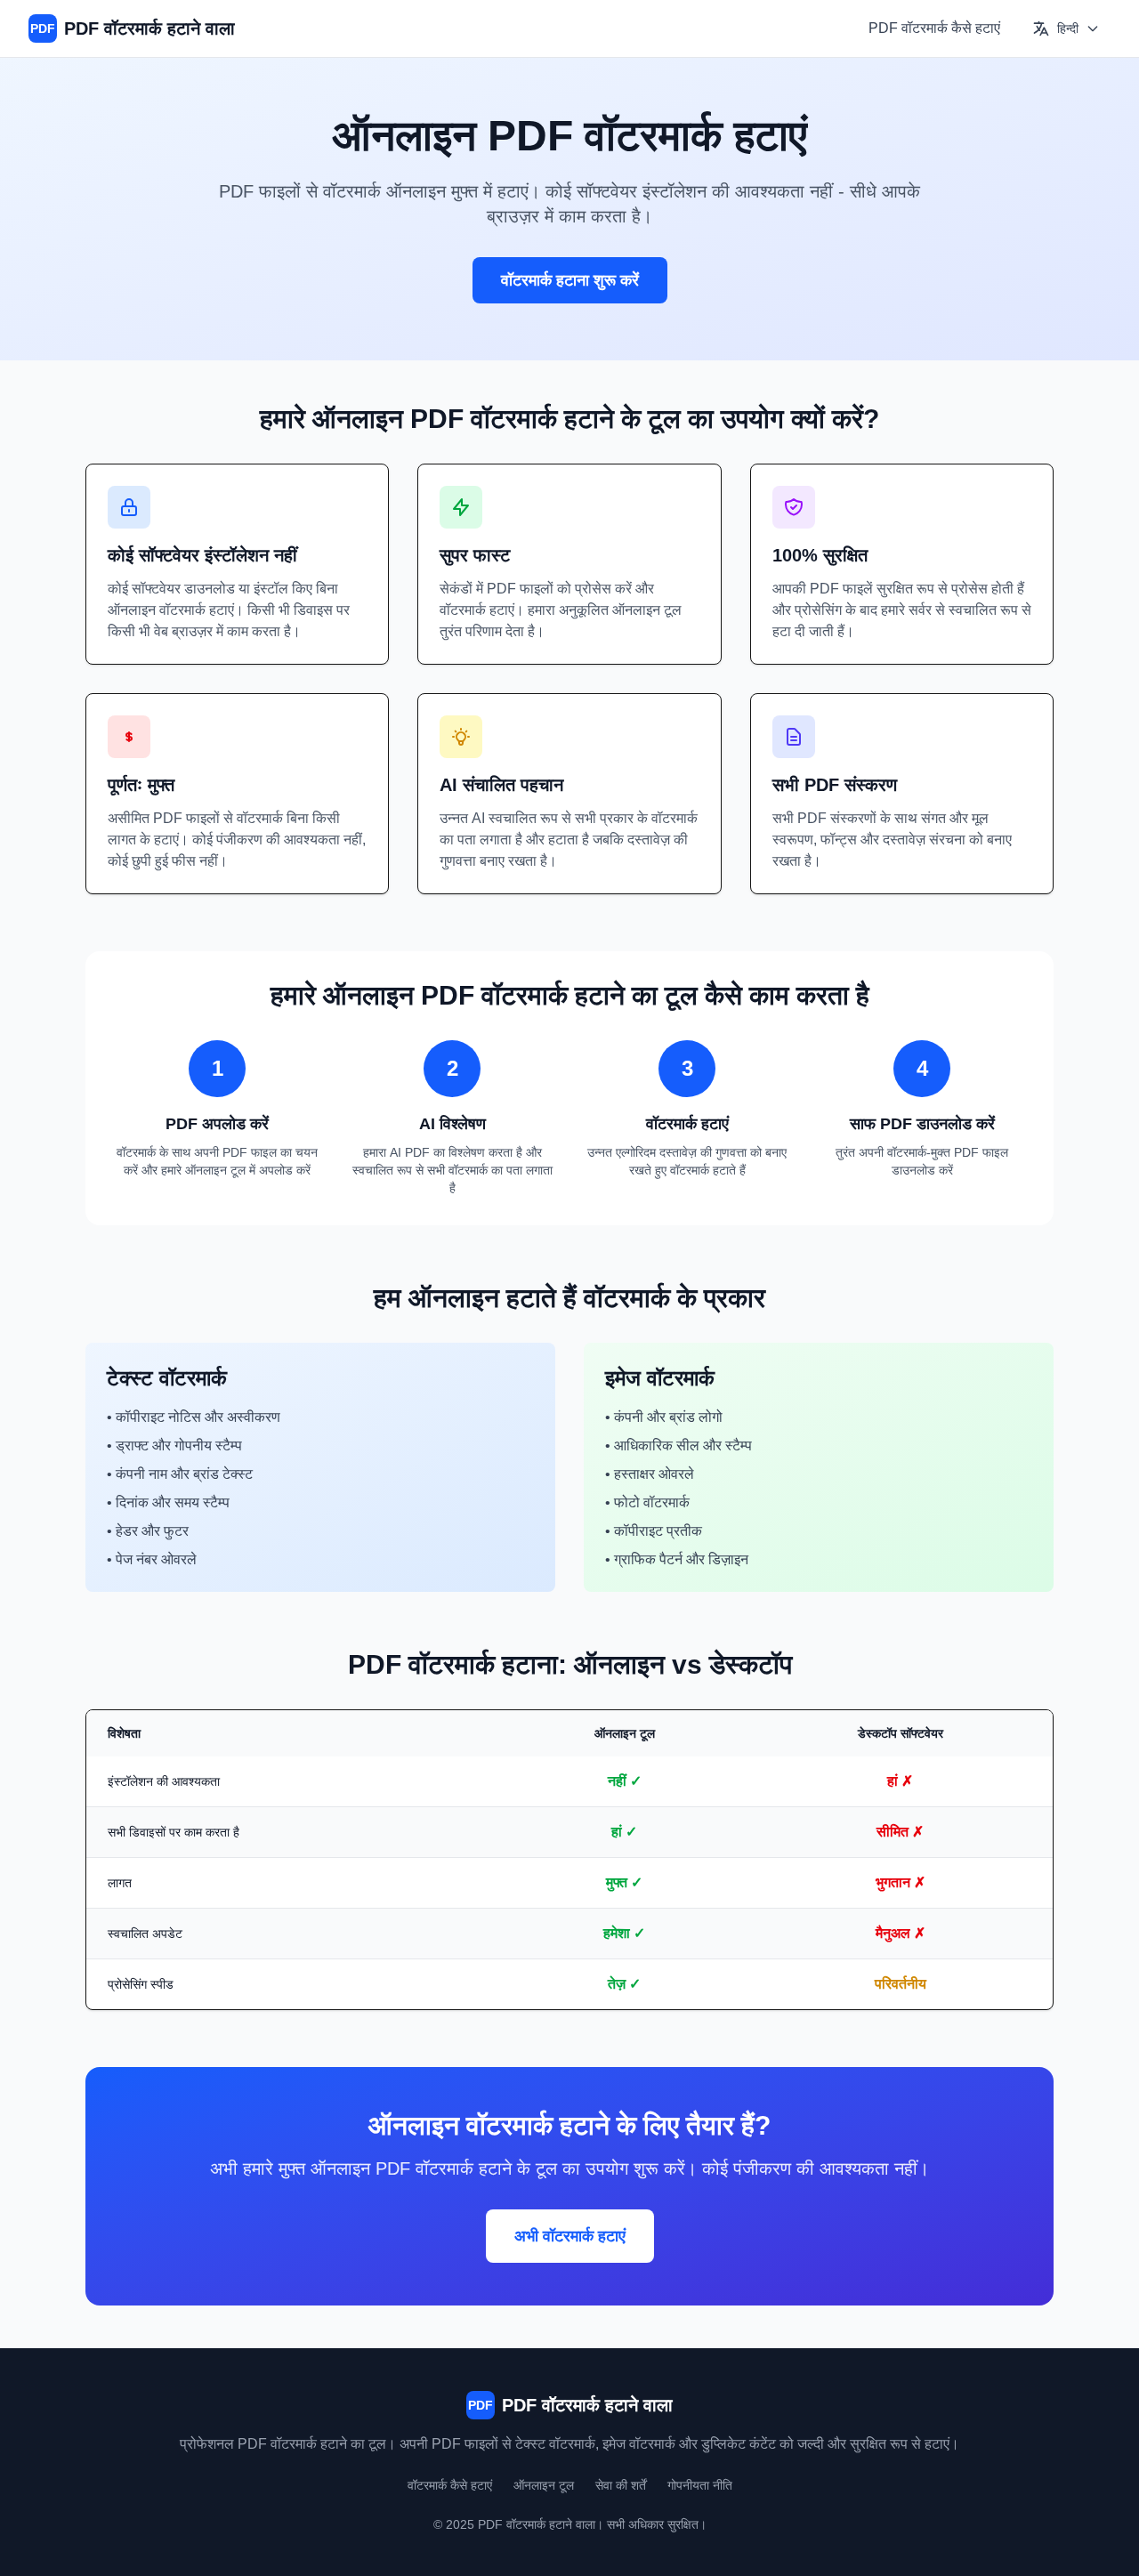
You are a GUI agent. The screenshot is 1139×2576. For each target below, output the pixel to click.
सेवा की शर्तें (621, 2485)
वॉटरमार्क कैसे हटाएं (450, 2485)
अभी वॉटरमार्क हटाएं (570, 2236)
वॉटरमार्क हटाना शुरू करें (570, 280)
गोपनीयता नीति (700, 2485)
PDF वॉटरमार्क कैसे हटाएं (934, 28)
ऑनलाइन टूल (544, 2485)
